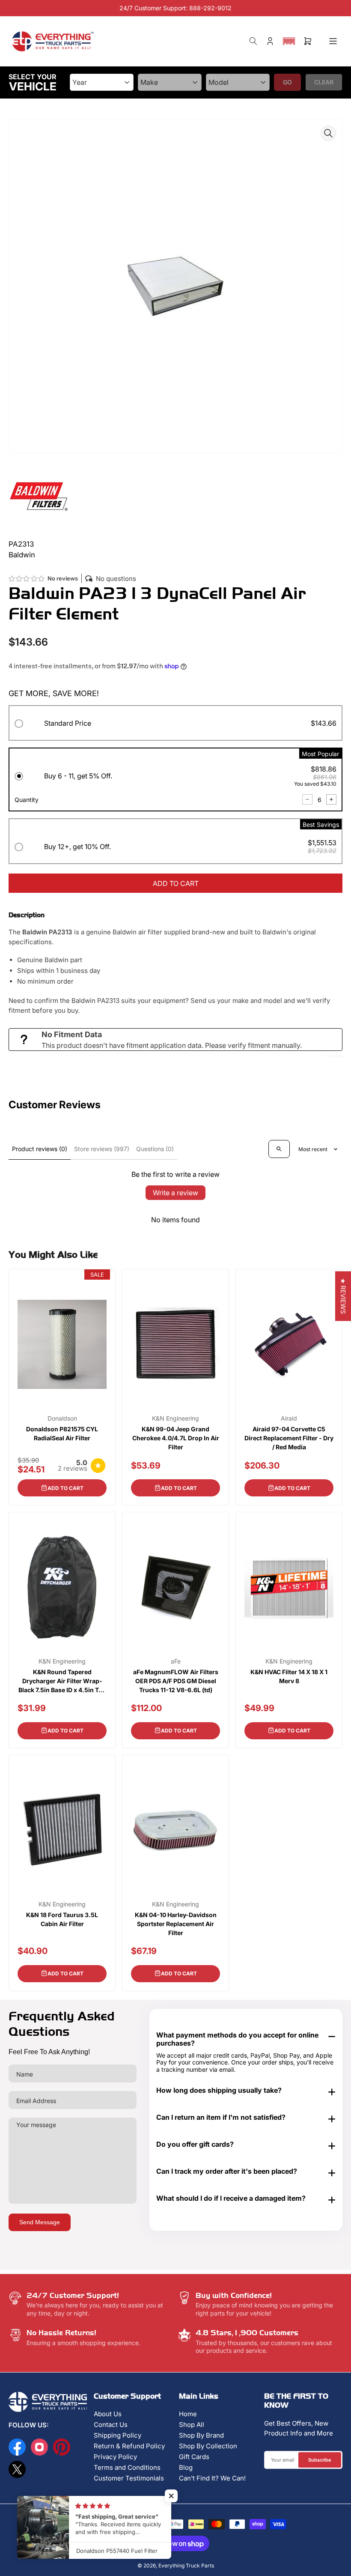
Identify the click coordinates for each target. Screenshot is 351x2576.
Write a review (175, 1193)
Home (188, 2414)
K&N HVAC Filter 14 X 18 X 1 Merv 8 (289, 1676)
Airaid (289, 1418)
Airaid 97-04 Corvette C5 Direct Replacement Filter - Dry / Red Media (289, 1438)
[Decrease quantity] (307, 799)
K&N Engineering (175, 1418)
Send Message (40, 2222)
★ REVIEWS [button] (343, 1296)
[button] (289, 41)
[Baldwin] (39, 495)
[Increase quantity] (331, 799)
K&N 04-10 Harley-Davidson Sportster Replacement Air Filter (176, 1924)
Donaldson (62, 1418)
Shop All (192, 2425)
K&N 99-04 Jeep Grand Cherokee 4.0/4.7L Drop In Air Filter (176, 1438)
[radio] (175, 725)
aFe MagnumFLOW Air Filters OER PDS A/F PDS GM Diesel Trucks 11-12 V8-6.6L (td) (176, 1681)
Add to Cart (65, 1488)
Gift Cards (194, 2457)
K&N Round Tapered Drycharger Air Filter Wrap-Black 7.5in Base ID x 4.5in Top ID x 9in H (62, 1681)
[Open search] (279, 1149)
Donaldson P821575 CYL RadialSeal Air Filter (62, 1433)
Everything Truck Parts (186, 2566)
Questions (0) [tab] (155, 1149)
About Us (108, 2414)
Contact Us (111, 2425)
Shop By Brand (201, 2435)
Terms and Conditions (127, 2467)
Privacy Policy (115, 2457)
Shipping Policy (117, 2435)
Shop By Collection (208, 2446)
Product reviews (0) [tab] (40, 1149)
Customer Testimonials (129, 2478)
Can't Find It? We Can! (212, 2478)
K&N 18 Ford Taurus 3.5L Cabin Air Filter (62, 1919)
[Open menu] (333, 41)
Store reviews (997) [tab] (102, 1149)
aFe (176, 1661)
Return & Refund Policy (129, 2446)
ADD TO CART (176, 883)
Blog (186, 2467)
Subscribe (320, 2460)
